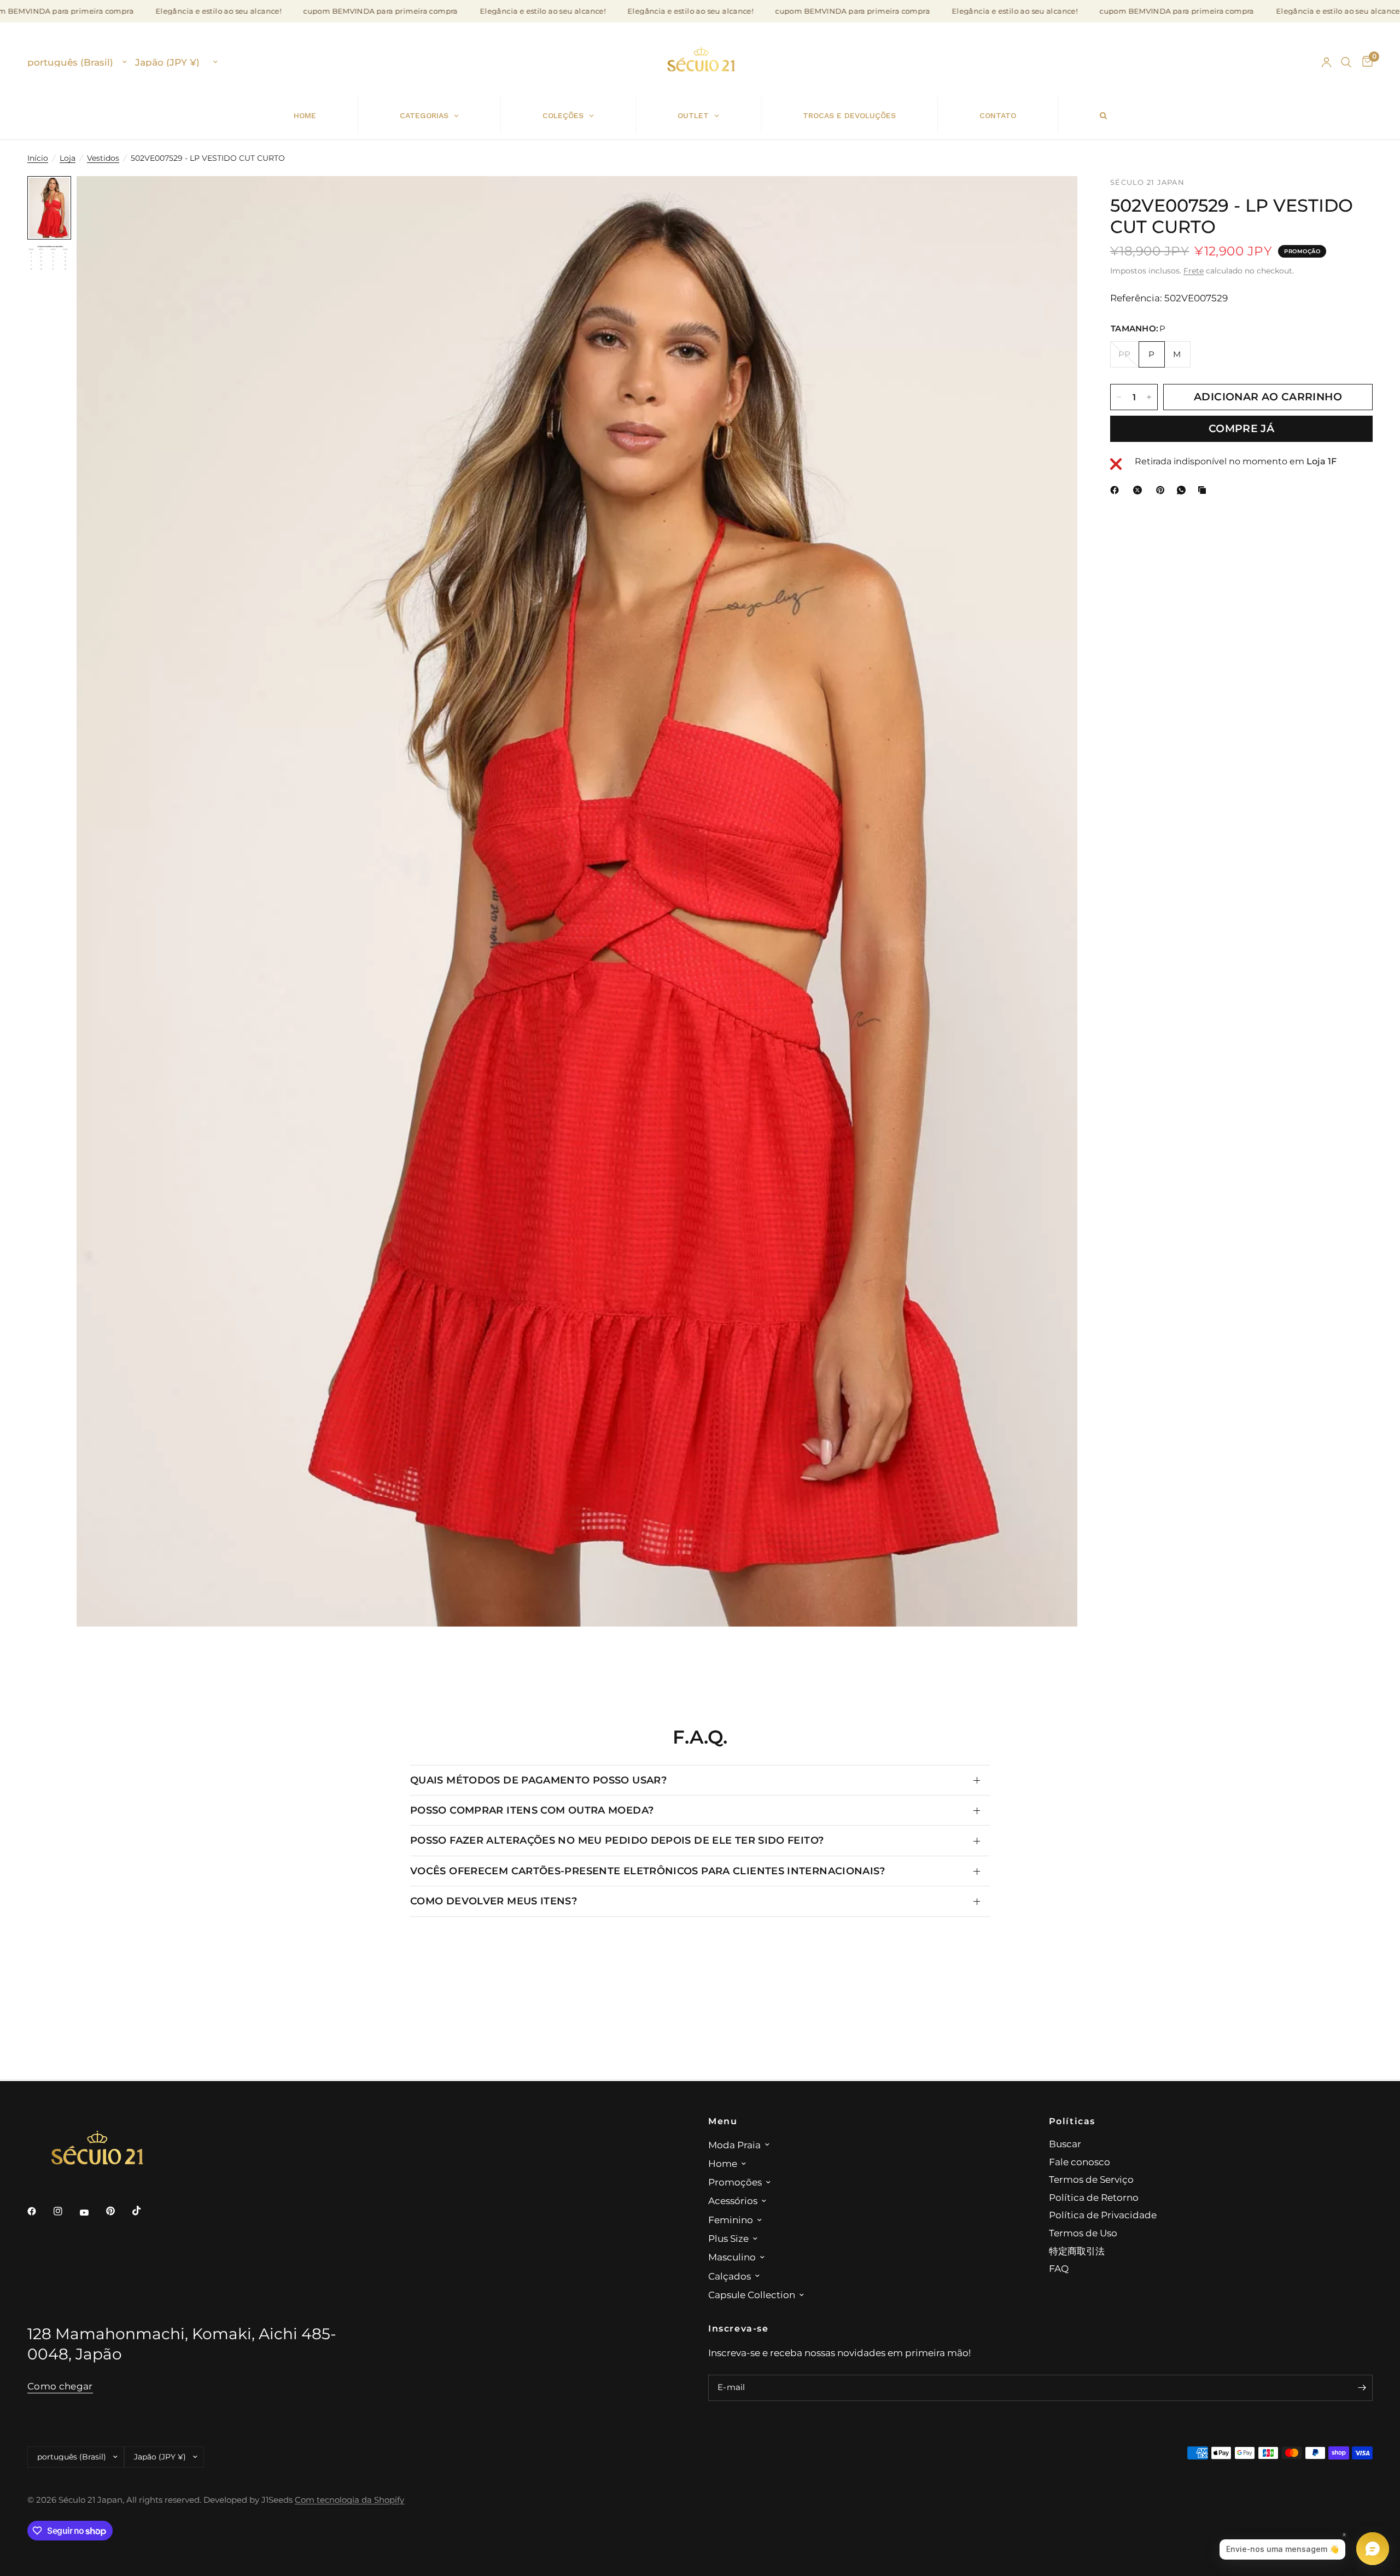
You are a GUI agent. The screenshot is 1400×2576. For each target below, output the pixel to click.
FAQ (1059, 2268)
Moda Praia (734, 2145)
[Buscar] (1346, 62)
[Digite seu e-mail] (1362, 2388)
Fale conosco (1080, 2162)
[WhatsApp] (1183, 490)
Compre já (1241, 429)
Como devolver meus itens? (494, 1901)
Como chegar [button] (60, 2386)
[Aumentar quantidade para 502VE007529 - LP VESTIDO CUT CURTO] (1149, 397)
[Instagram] (66, 2211)
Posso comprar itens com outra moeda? (532, 1810)
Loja (68, 158)
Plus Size (728, 2238)
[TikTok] (144, 2211)
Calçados (730, 2276)
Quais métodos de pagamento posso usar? (538, 1780)
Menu (723, 2121)
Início (38, 158)
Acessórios (733, 2201)
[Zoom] (1054, 199)
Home (723, 2163)
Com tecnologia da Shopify (349, 2500)
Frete (1194, 271)
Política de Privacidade (1103, 2215)
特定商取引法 (1077, 2251)
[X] (1140, 490)
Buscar (1065, 2144)
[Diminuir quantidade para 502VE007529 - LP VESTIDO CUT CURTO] (1119, 397)
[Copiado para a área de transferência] (1204, 490)
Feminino (731, 2220)
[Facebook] (1117, 490)
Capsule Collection (752, 2295)
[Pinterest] (1163, 490)
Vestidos (103, 158)
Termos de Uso (1083, 2233)
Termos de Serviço (1091, 2179)
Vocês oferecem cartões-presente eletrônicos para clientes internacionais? (648, 1871)
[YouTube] (92, 2212)
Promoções (735, 2182)
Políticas (1072, 2121)
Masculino (732, 2257)
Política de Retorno (1094, 2197)
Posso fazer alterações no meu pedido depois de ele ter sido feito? (617, 1840)
